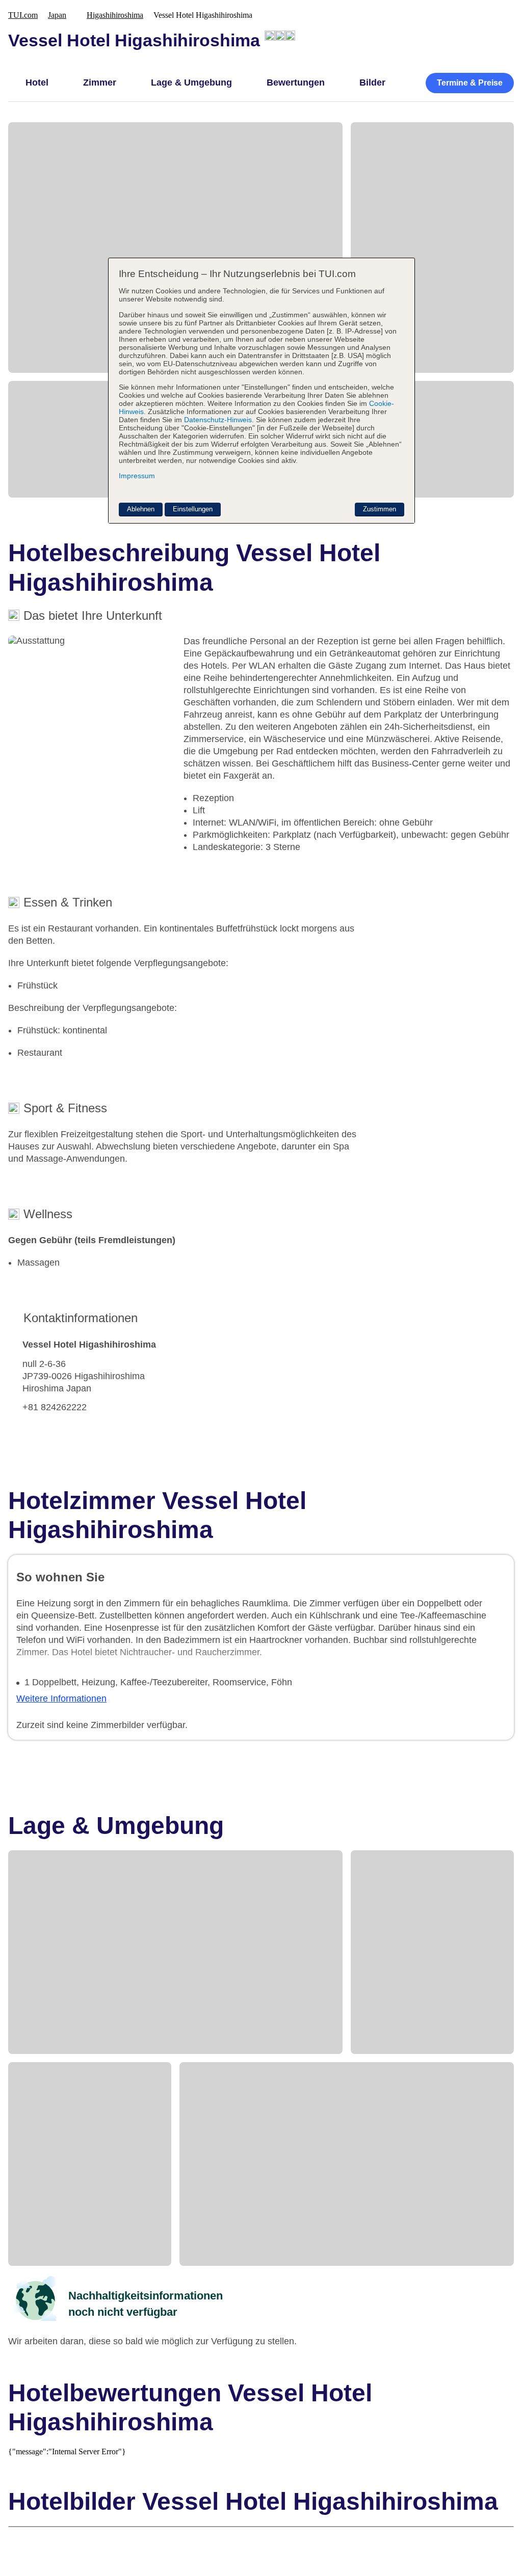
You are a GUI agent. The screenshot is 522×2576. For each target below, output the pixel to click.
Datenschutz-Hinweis (218, 420)
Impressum (137, 476)
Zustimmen (380, 509)
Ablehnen (141, 509)
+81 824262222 (55, 1407)
